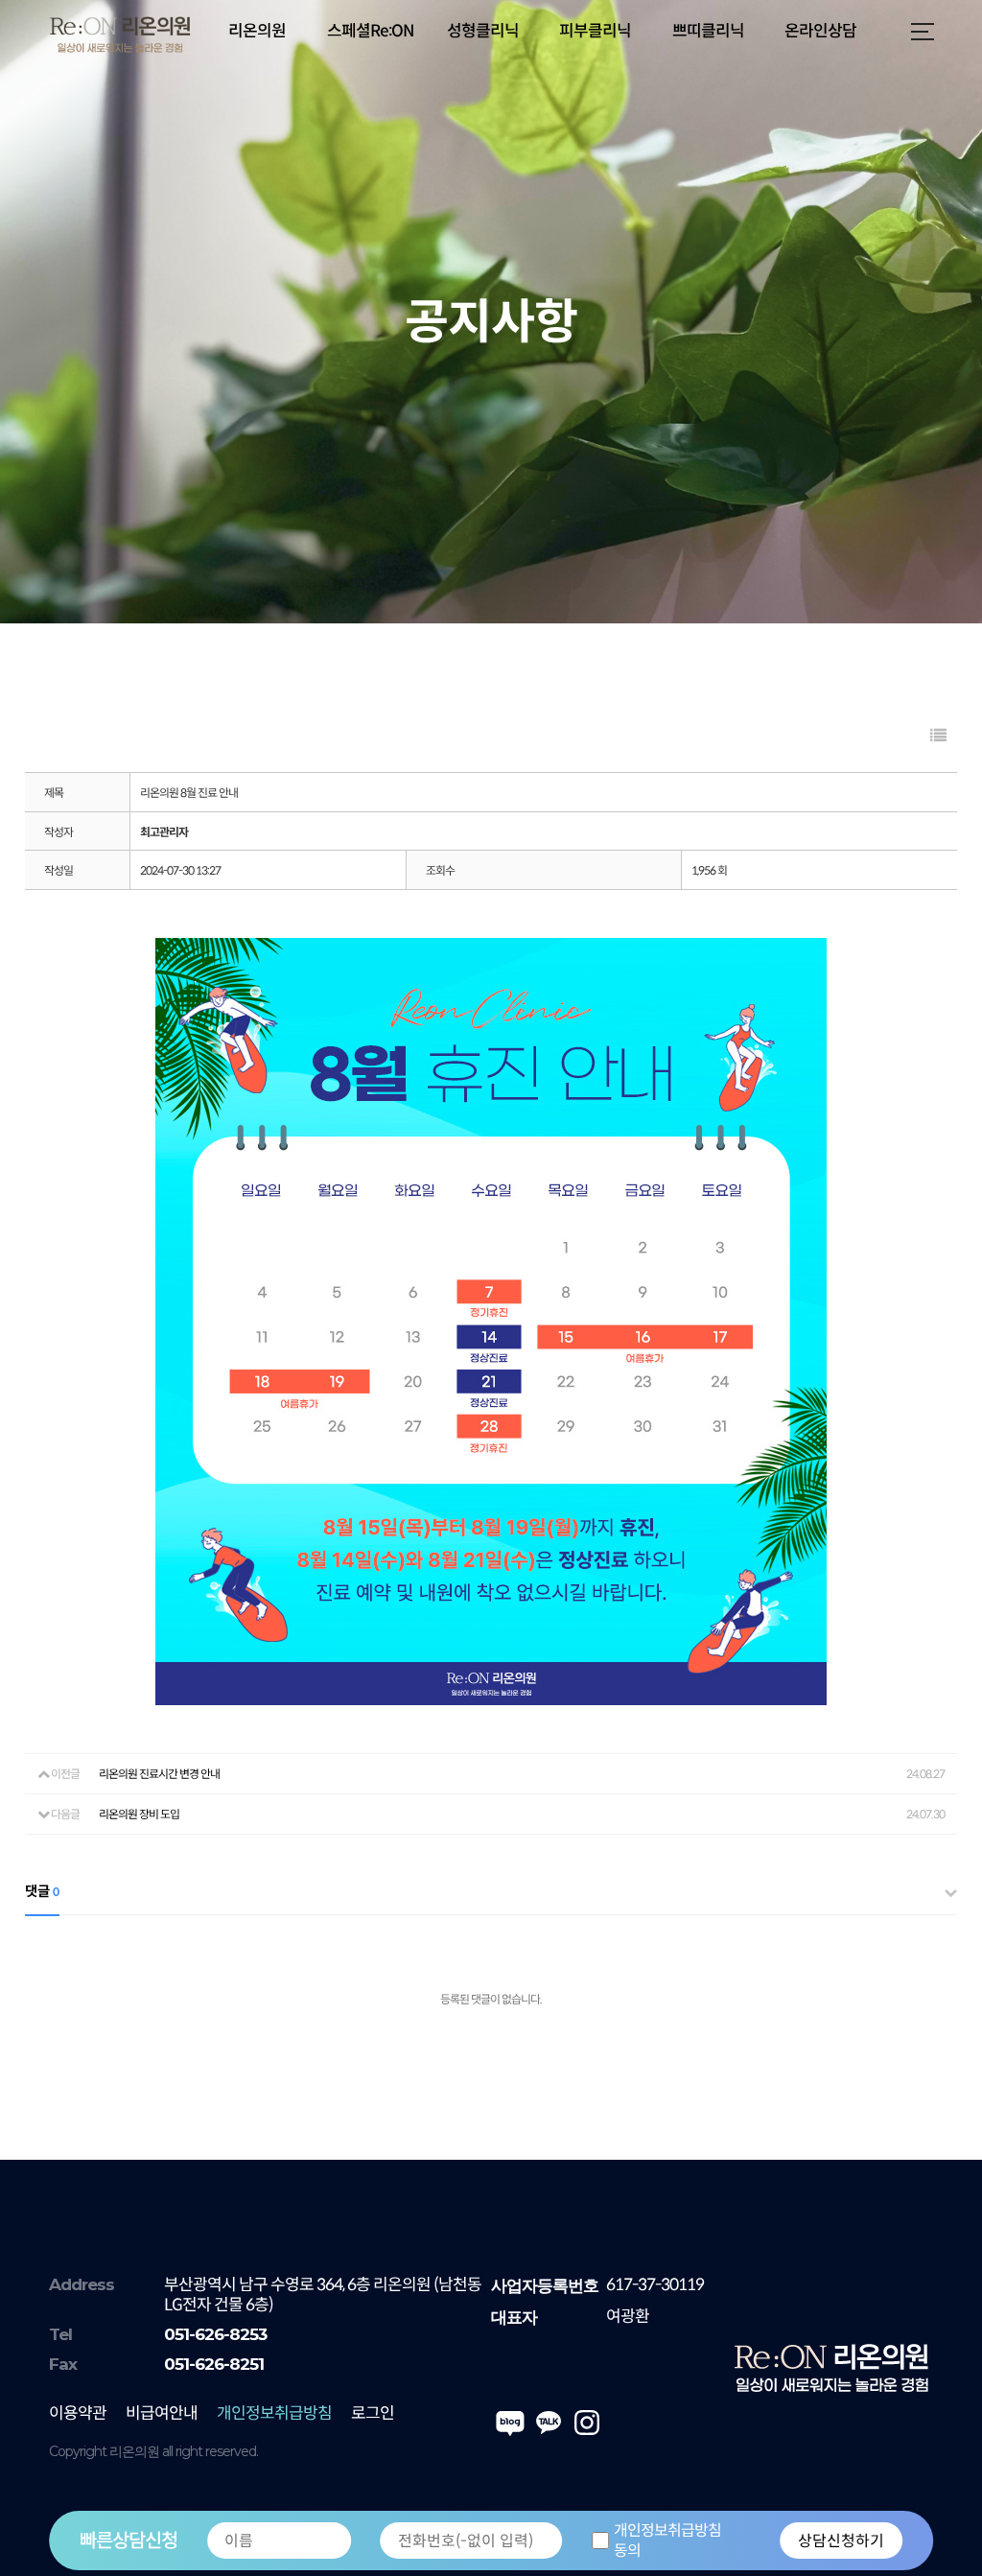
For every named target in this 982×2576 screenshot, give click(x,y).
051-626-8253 (215, 2334)
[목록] (938, 736)
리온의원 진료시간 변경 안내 (159, 1774)
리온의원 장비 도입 (139, 1814)
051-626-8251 (214, 2364)
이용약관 (78, 2413)
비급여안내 (162, 2413)
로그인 (373, 2413)
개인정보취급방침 (274, 2413)
